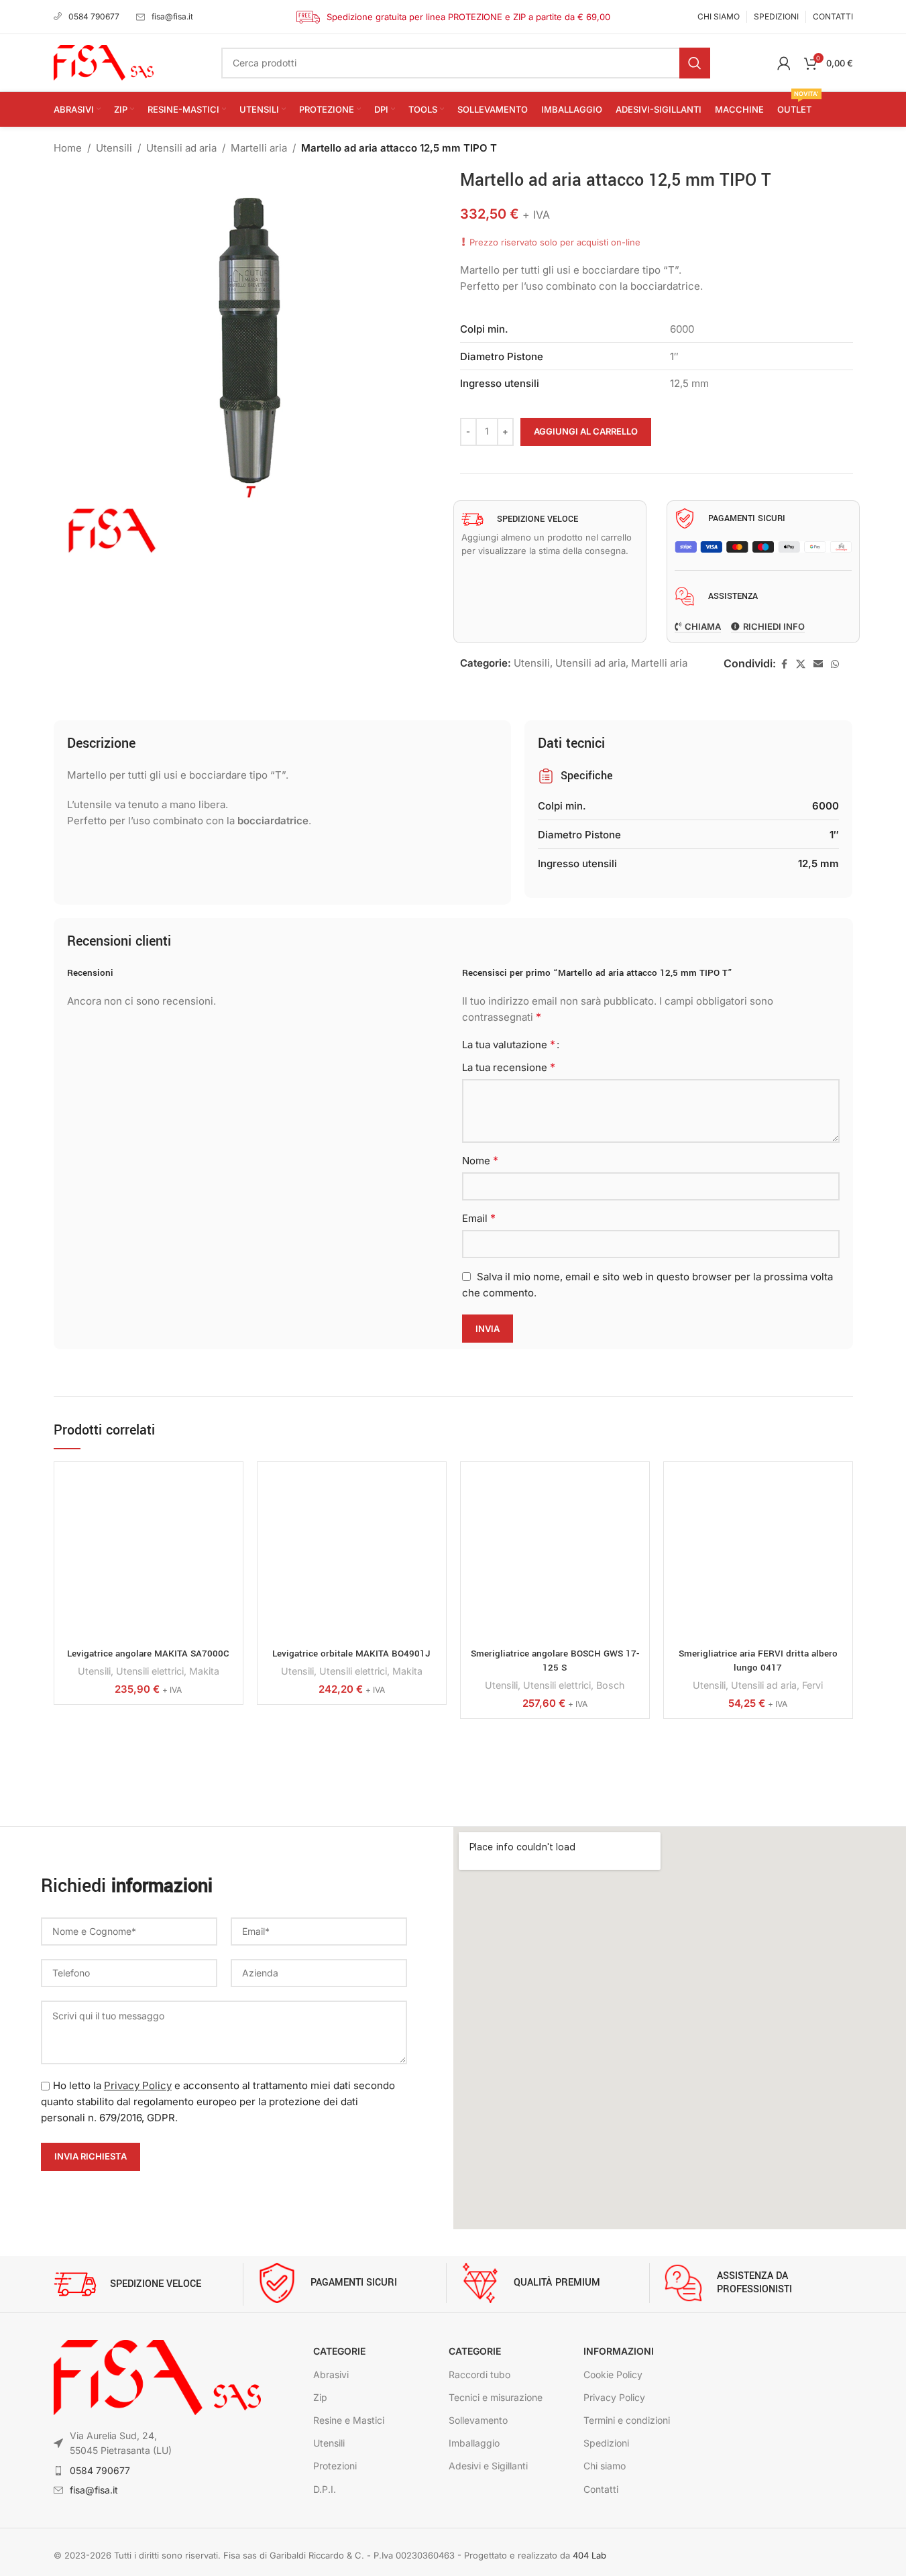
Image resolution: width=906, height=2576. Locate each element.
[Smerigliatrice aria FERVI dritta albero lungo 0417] (758, 1556)
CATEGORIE (339, 2351)
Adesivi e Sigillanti (488, 2466)
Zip (320, 2397)
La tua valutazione (509, 1044)
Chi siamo (605, 2466)
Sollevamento (478, 2420)
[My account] (784, 63)
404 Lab (589, 2555)
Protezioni (335, 2466)
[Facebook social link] (784, 664)
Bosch (610, 1685)
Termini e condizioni (627, 2420)
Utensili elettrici (150, 1671)
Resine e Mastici (349, 2420)
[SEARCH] (695, 63)
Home (68, 148)
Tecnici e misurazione (496, 2397)
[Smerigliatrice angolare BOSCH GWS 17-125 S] (555, 1556)
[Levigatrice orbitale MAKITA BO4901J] (352, 1556)
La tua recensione (509, 1067)
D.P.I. (325, 2489)
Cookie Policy (613, 2374)
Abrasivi (331, 2374)
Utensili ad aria (181, 148)
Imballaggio (474, 2443)
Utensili (114, 148)
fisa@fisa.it (172, 16)
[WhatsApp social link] (835, 664)
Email (479, 1218)
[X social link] (801, 664)
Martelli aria (259, 148)
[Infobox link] (148, 2284)
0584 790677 (94, 16)
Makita (204, 1671)
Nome (480, 1160)
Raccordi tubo (479, 2374)
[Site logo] (104, 62)
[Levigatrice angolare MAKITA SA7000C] (149, 1556)
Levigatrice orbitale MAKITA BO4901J (351, 1654)
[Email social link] (818, 664)
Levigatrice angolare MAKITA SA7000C (148, 1654)
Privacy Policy (138, 2085)
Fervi (812, 1685)
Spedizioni (606, 2443)
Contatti (601, 2489)
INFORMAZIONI (619, 2351)
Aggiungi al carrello (586, 431)
